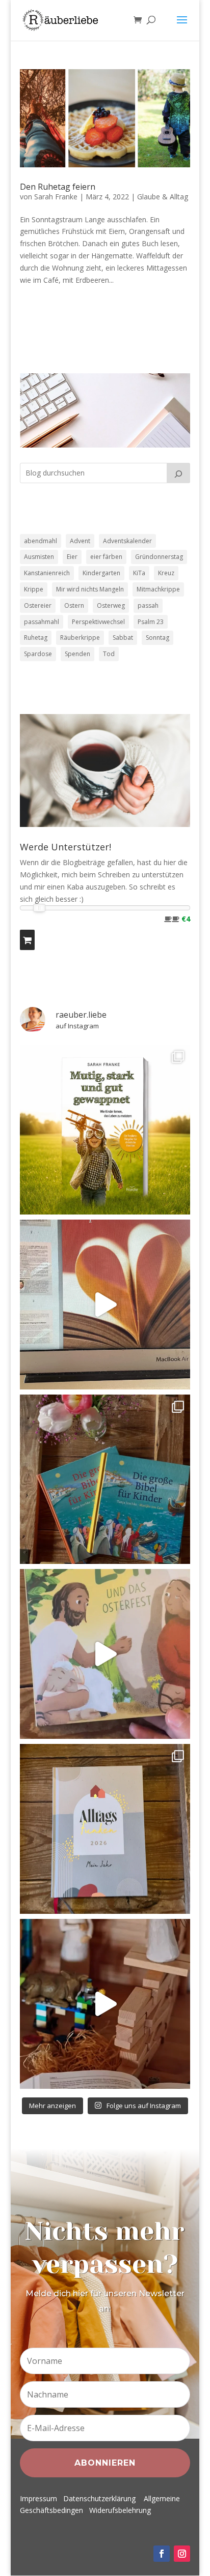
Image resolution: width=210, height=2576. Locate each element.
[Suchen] (178, 473)
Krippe (34, 589)
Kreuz (166, 573)
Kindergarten (101, 573)
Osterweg (111, 605)
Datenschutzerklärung (99, 2498)
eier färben (106, 557)
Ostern (74, 605)
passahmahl (42, 622)
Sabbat (123, 638)
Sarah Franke (56, 197)
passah (148, 605)
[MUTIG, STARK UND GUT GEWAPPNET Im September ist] (105, 1130)
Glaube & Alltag (163, 197)
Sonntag (157, 638)
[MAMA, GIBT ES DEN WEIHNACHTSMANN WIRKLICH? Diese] (105, 2004)
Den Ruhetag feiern (58, 187)
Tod (109, 654)
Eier (72, 557)
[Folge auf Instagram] (182, 2554)
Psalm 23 (151, 622)
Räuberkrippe (80, 638)
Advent (80, 541)
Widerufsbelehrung (120, 2510)
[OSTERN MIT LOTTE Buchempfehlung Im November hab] (105, 1654)
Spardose (38, 654)
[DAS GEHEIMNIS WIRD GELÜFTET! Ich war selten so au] (105, 1305)
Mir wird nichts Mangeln (90, 589)
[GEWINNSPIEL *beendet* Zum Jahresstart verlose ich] (105, 1829)
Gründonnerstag (159, 557)
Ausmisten (39, 557)
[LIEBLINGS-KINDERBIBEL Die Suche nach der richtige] (105, 1479)
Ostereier (38, 605)
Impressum (38, 2498)
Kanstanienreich (47, 573)
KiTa (139, 573)
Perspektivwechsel (98, 622)
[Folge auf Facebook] (162, 2554)
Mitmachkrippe (158, 589)
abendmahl (41, 541)
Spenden (77, 654)
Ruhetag (36, 638)
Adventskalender (127, 541)
